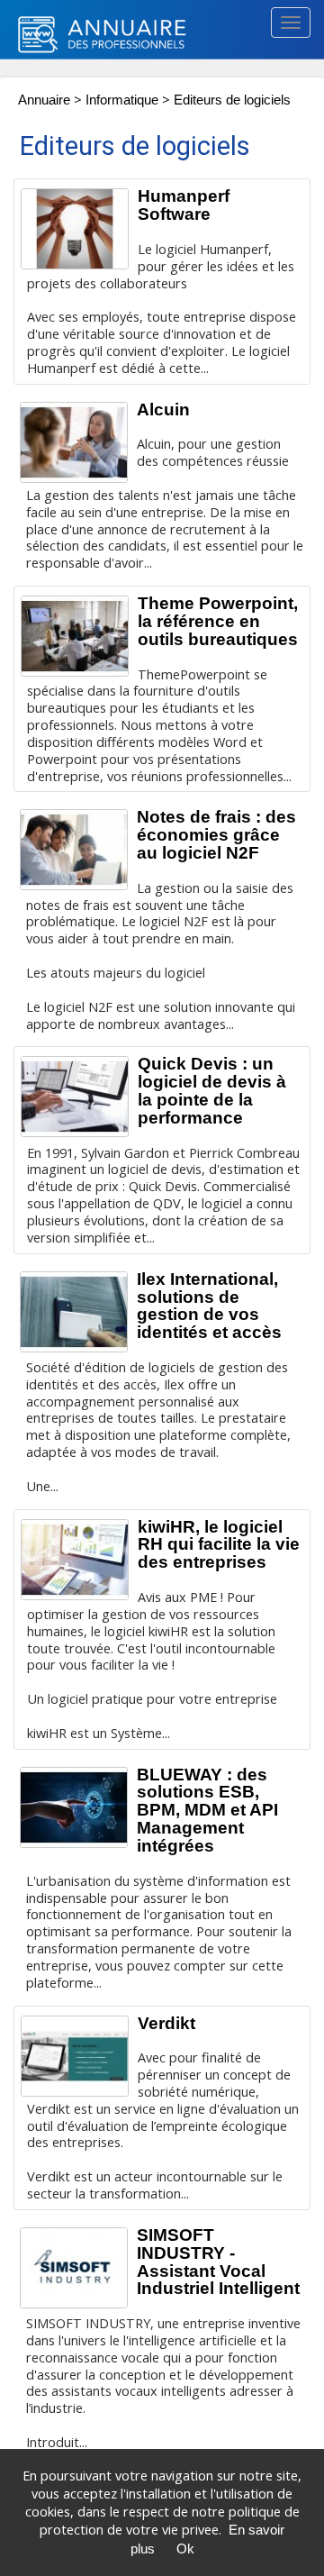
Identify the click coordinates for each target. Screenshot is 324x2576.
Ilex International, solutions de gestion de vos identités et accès (209, 1306)
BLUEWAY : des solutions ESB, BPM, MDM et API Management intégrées (207, 1810)
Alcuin (163, 410)
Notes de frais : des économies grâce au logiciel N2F (216, 835)
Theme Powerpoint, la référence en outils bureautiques (218, 621)
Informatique (124, 100)
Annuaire (44, 100)
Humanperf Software (184, 205)
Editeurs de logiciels (232, 100)
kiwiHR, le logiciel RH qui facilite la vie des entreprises (219, 1545)
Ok (185, 2549)
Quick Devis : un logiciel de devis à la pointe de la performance (212, 1091)
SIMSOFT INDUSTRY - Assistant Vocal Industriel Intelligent (218, 2262)
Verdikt (166, 2023)
